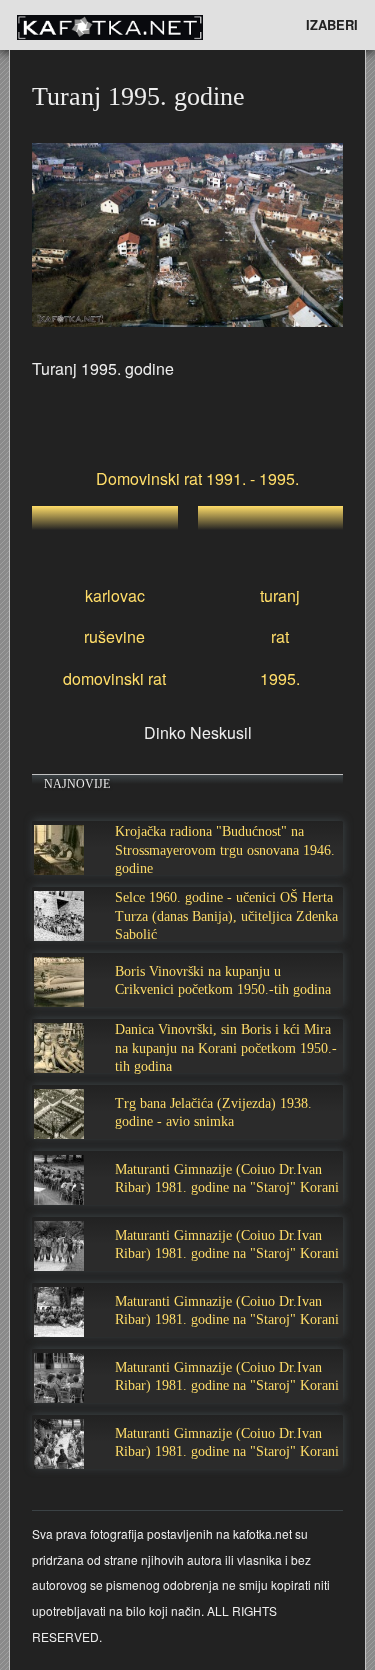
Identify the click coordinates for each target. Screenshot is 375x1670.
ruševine (114, 636)
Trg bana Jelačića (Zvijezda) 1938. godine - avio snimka (213, 1112)
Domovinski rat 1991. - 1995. (197, 478)
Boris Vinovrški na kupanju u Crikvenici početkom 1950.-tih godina (223, 980)
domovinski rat (114, 678)
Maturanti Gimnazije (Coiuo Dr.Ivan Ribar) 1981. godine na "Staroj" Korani (227, 1178)
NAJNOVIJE (77, 784)
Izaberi (332, 24)
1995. (280, 678)
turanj (280, 595)
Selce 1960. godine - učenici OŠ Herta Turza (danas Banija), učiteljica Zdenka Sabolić (226, 915)
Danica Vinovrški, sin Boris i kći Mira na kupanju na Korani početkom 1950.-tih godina (226, 1047)
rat (280, 636)
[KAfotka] (140, 25)
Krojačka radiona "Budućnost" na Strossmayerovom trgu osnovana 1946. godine (225, 849)
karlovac (115, 595)
